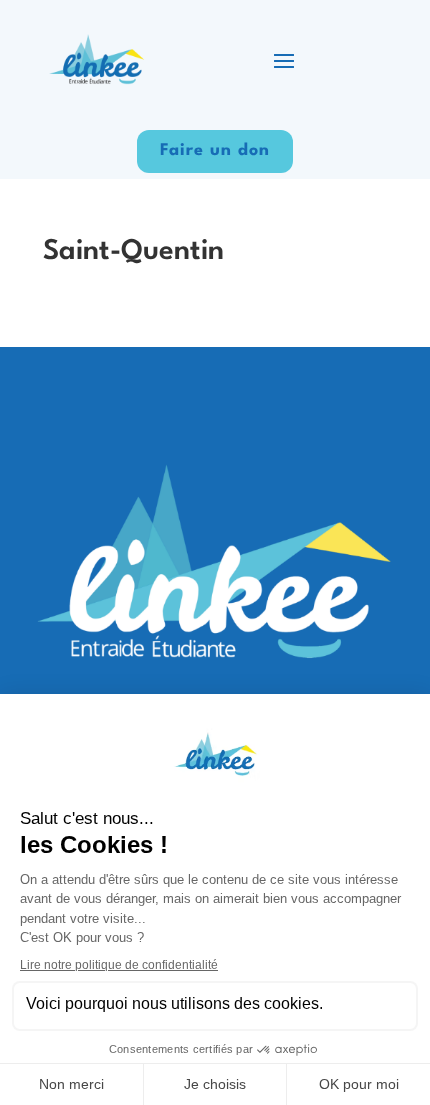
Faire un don (215, 150)
